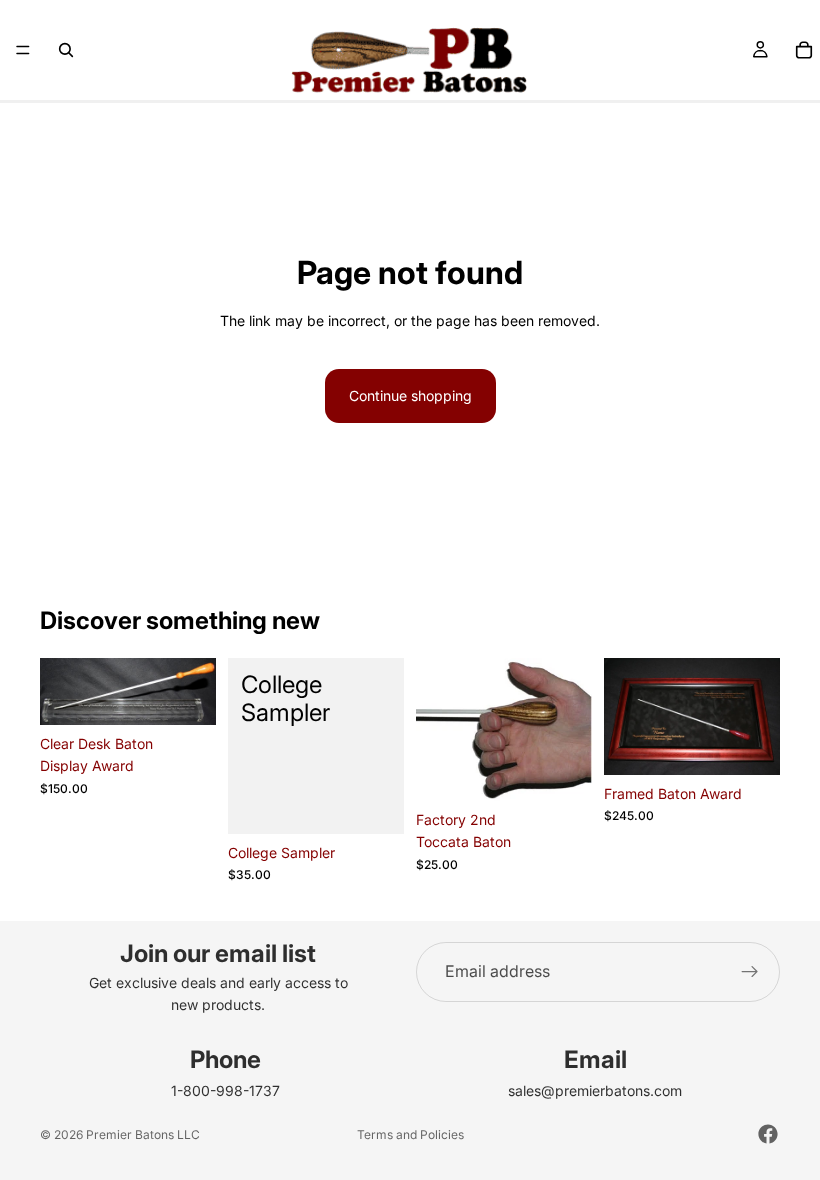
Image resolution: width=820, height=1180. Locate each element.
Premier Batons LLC (143, 1134)
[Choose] (561, 770)
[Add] (185, 694)
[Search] (66, 50)
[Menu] (23, 50)
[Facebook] (768, 1134)
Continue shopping (410, 395)
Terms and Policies (410, 1134)
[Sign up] (750, 972)
